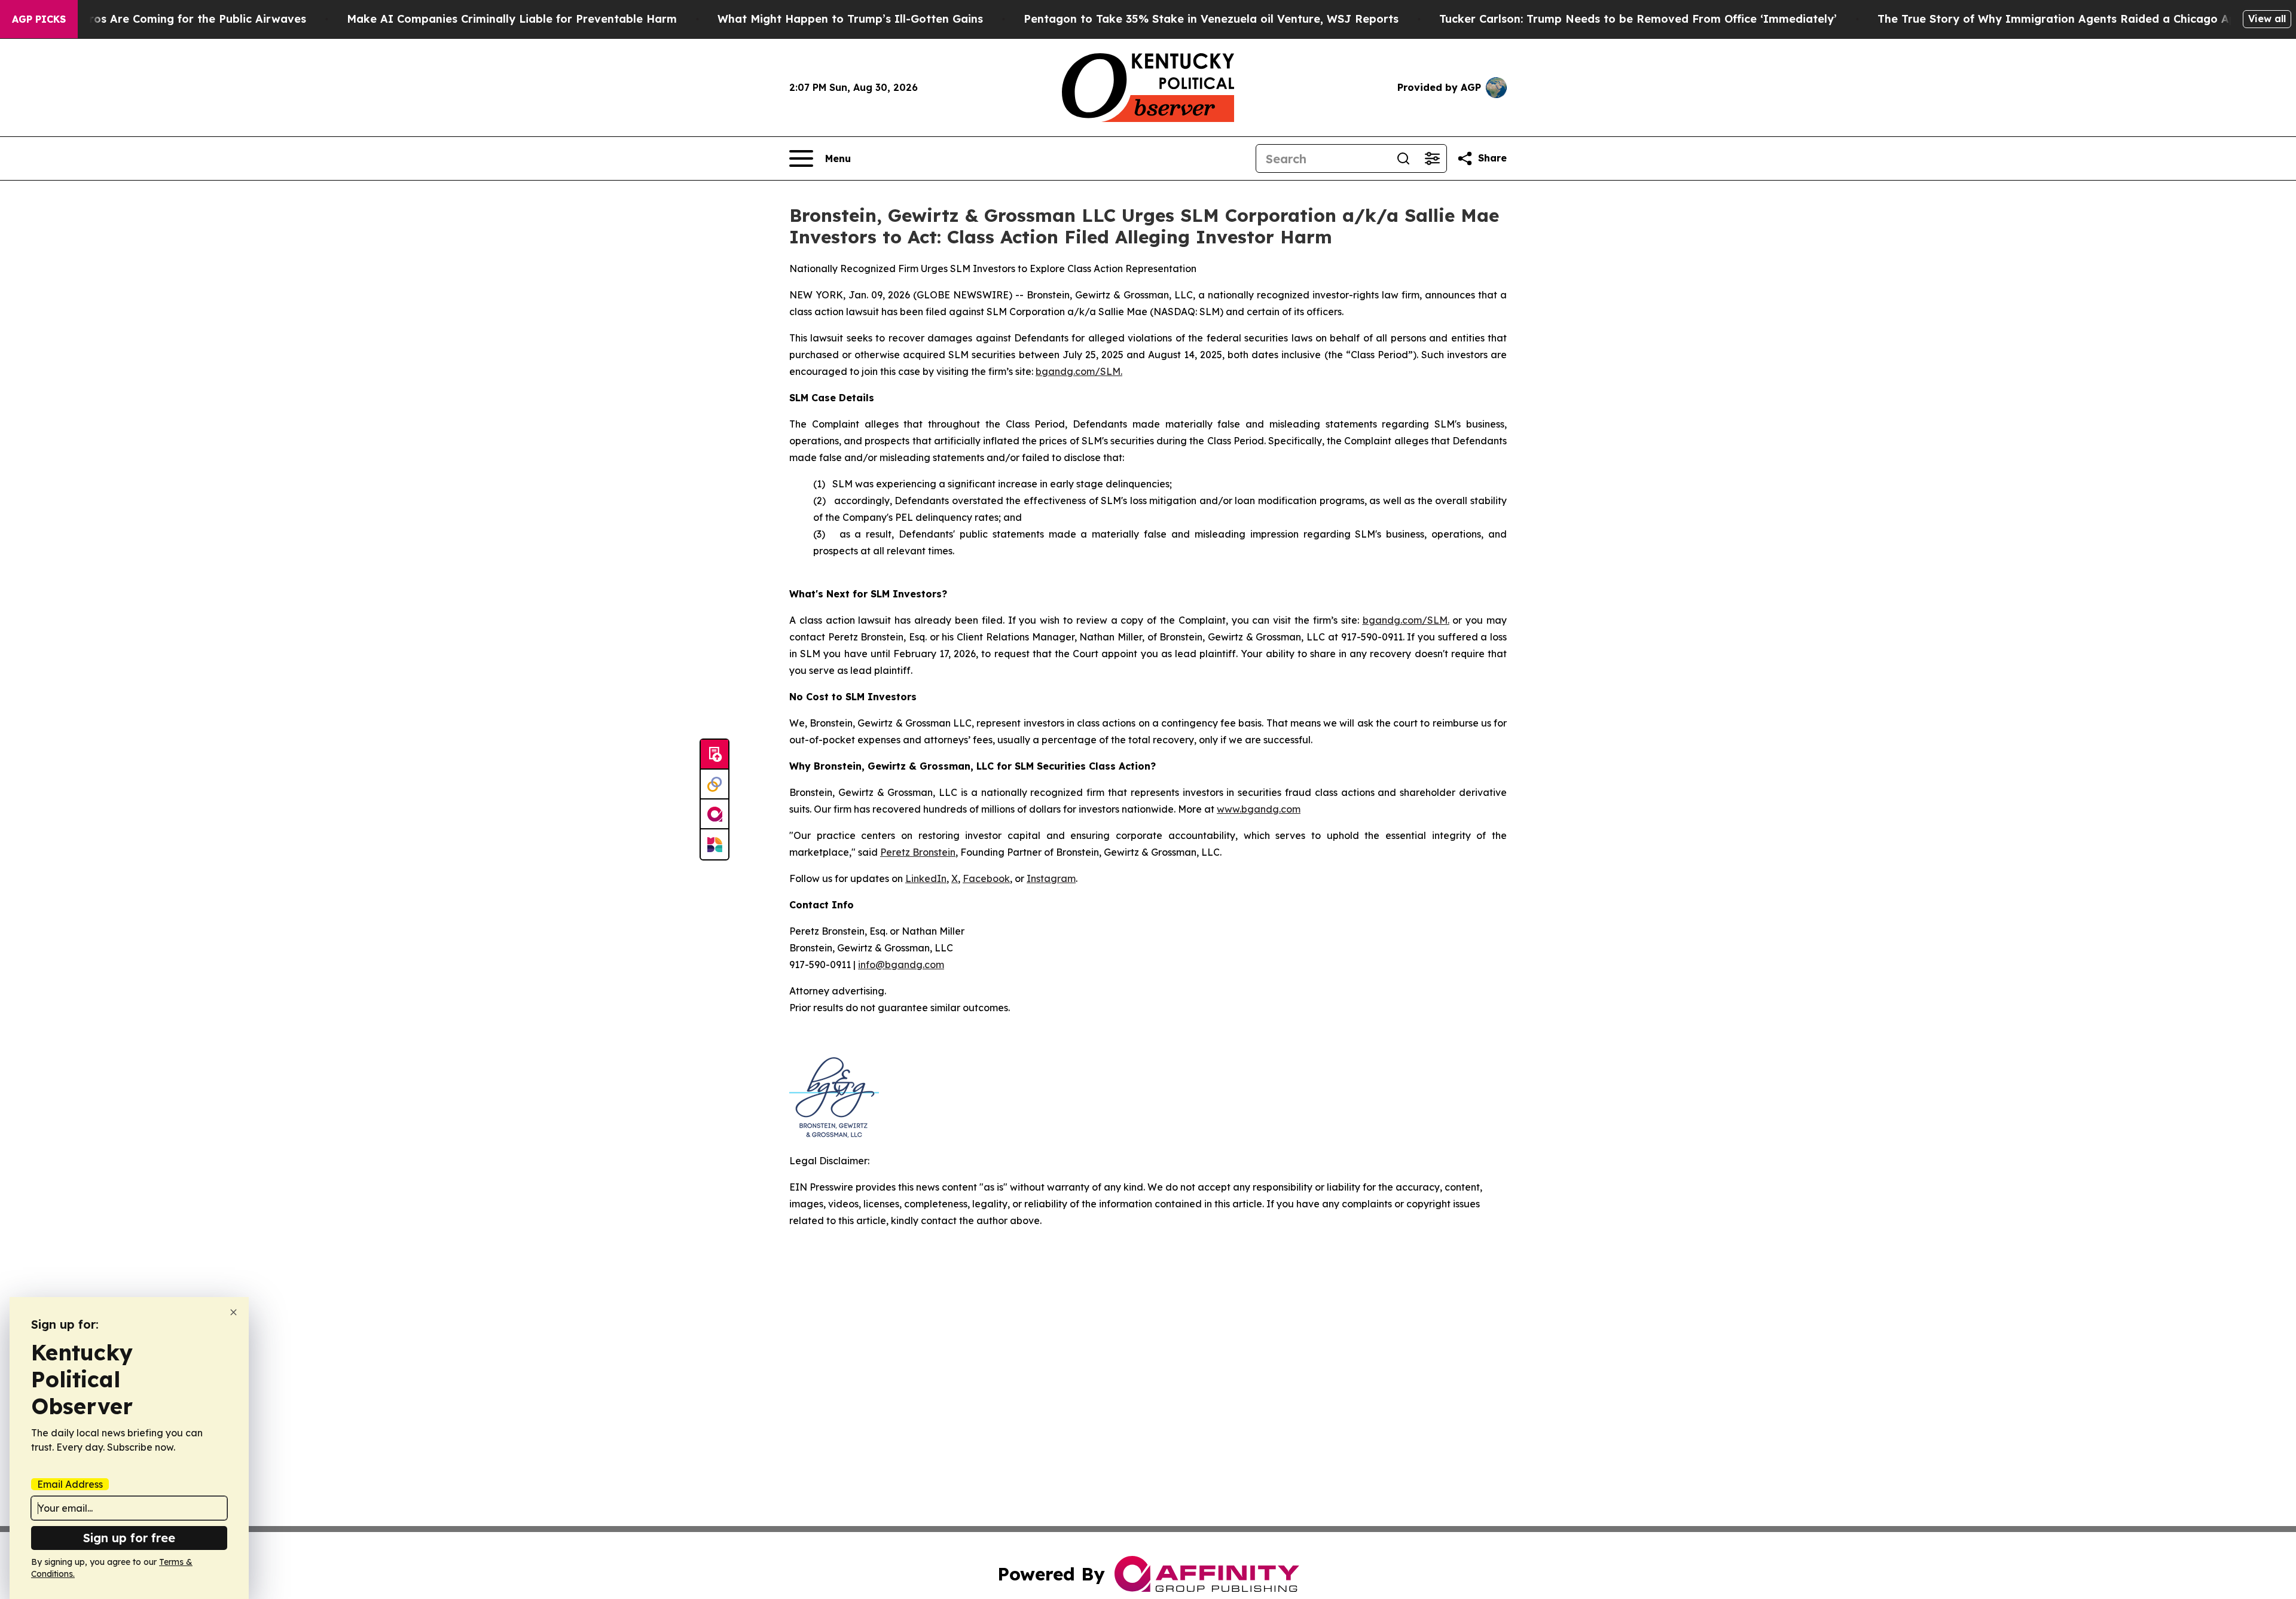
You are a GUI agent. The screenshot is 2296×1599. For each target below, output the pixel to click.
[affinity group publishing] (715, 814)
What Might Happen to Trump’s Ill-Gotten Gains (850, 19)
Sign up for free (129, 1538)
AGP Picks (39, 19)
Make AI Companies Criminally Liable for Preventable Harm (512, 19)
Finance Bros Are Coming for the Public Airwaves (171, 19)
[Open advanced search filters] (1432, 158)
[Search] (1403, 158)
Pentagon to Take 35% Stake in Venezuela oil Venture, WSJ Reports (1211, 19)
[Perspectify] (715, 785)
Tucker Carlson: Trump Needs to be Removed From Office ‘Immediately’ (1638, 19)
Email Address (70, 1484)
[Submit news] (715, 755)
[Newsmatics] (715, 844)
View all (2267, 19)
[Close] (233, 1312)
